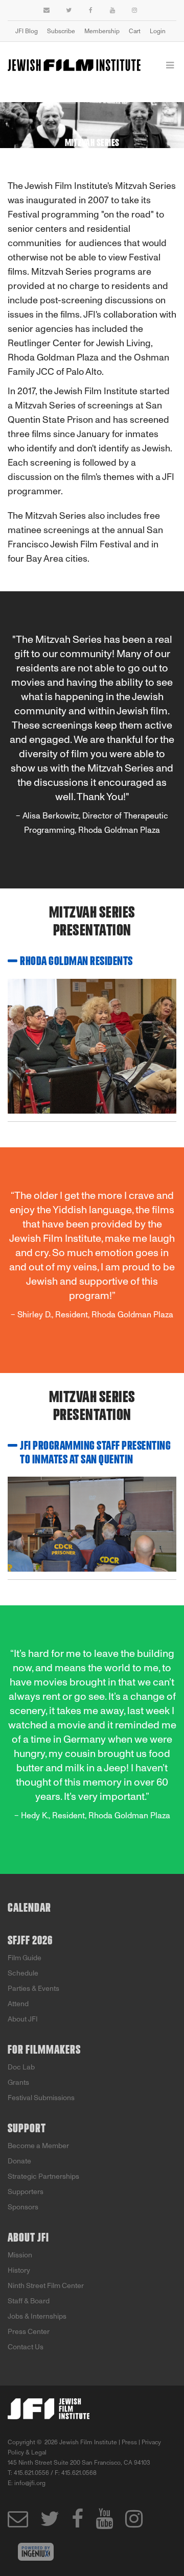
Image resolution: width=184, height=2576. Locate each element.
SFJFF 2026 (30, 1941)
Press (129, 2442)
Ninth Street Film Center (46, 2286)
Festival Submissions (41, 2098)
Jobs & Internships (37, 2316)
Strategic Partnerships (43, 2176)
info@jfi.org (30, 2483)
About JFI (23, 2019)
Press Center (29, 2332)
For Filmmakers (44, 2050)
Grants (18, 2083)
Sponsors (23, 2207)
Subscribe (61, 31)
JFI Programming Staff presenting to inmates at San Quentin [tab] (95, 1453)
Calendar (29, 1908)
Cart (135, 31)
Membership (102, 31)
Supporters (26, 2192)
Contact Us (26, 2347)
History (19, 2270)
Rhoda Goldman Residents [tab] (76, 961)
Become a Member (38, 2146)
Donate (19, 2161)
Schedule (23, 1973)
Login (158, 31)
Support (27, 2129)
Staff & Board (29, 2301)
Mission (20, 2255)
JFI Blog (27, 31)
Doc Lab (21, 2067)
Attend (18, 2004)
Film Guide (25, 1958)
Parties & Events (33, 1989)
